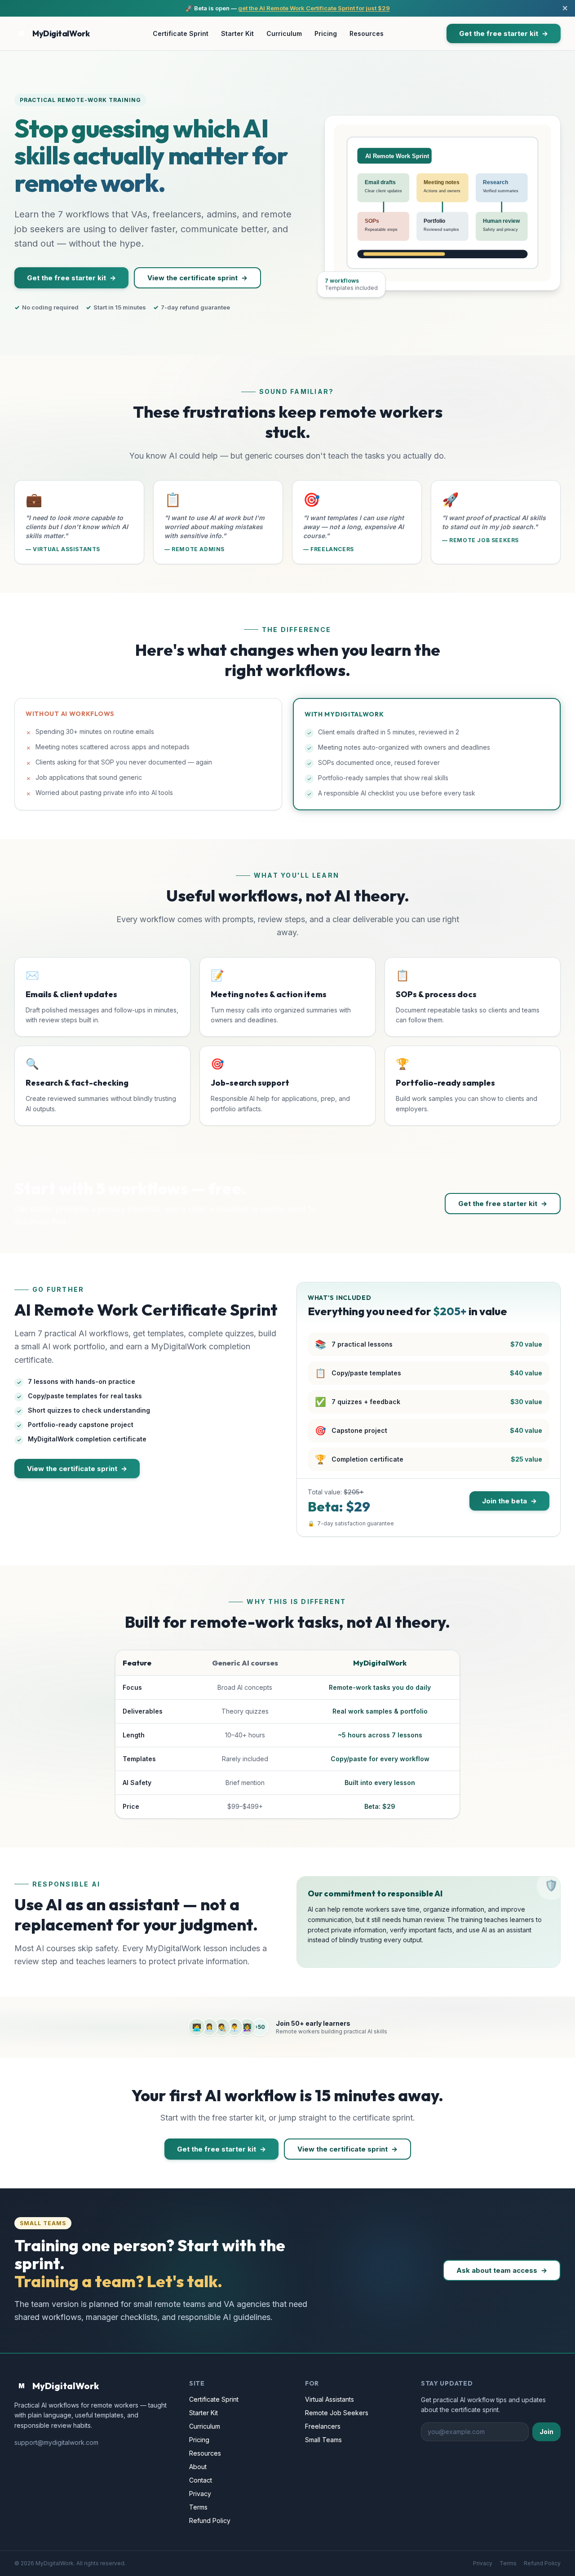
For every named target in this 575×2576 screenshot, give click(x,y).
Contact (201, 2480)
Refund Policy (210, 2521)
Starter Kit (237, 33)
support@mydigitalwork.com (56, 2442)
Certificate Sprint (181, 33)
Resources (367, 33)
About (198, 2467)
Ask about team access (497, 2270)
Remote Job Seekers (337, 2413)
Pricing (326, 33)
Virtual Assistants (330, 2399)
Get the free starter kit (499, 33)
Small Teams (323, 2440)
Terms (198, 2507)
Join (546, 2432)
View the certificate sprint (192, 278)
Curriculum (284, 33)
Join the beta (504, 1501)
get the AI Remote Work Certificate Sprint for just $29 (314, 8)
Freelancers (323, 2426)
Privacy (200, 2494)
